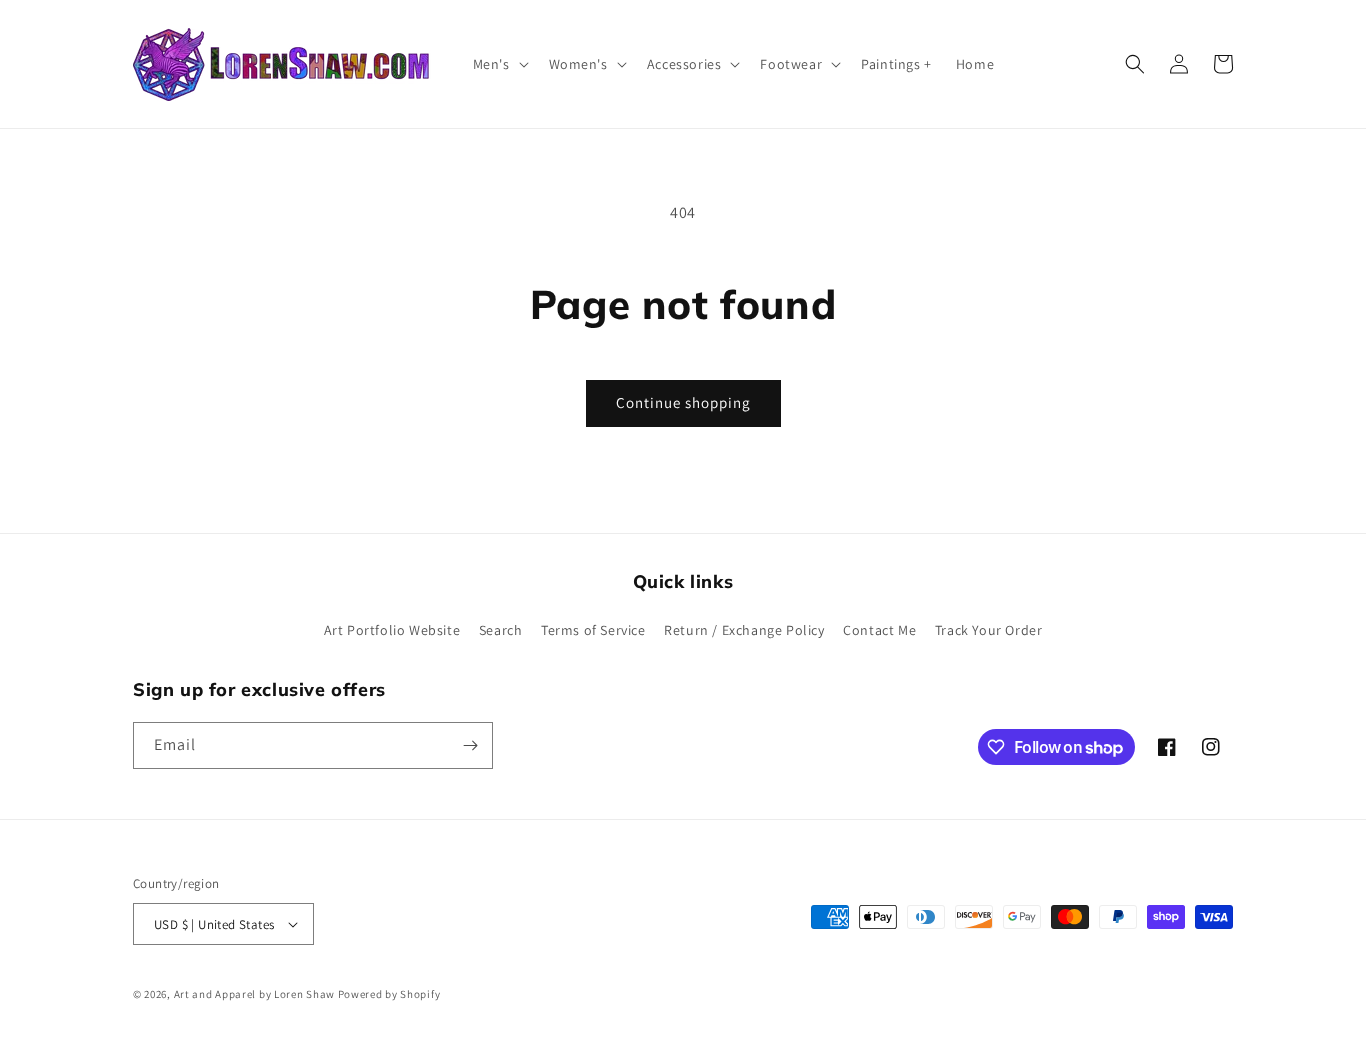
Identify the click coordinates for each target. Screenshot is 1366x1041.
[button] (499, 64)
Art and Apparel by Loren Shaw (254, 994)
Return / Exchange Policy (744, 630)
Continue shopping (683, 402)
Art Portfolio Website (392, 630)
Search (501, 630)
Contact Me (879, 630)
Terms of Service (593, 630)
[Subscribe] (470, 745)
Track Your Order (989, 630)
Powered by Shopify (389, 994)
